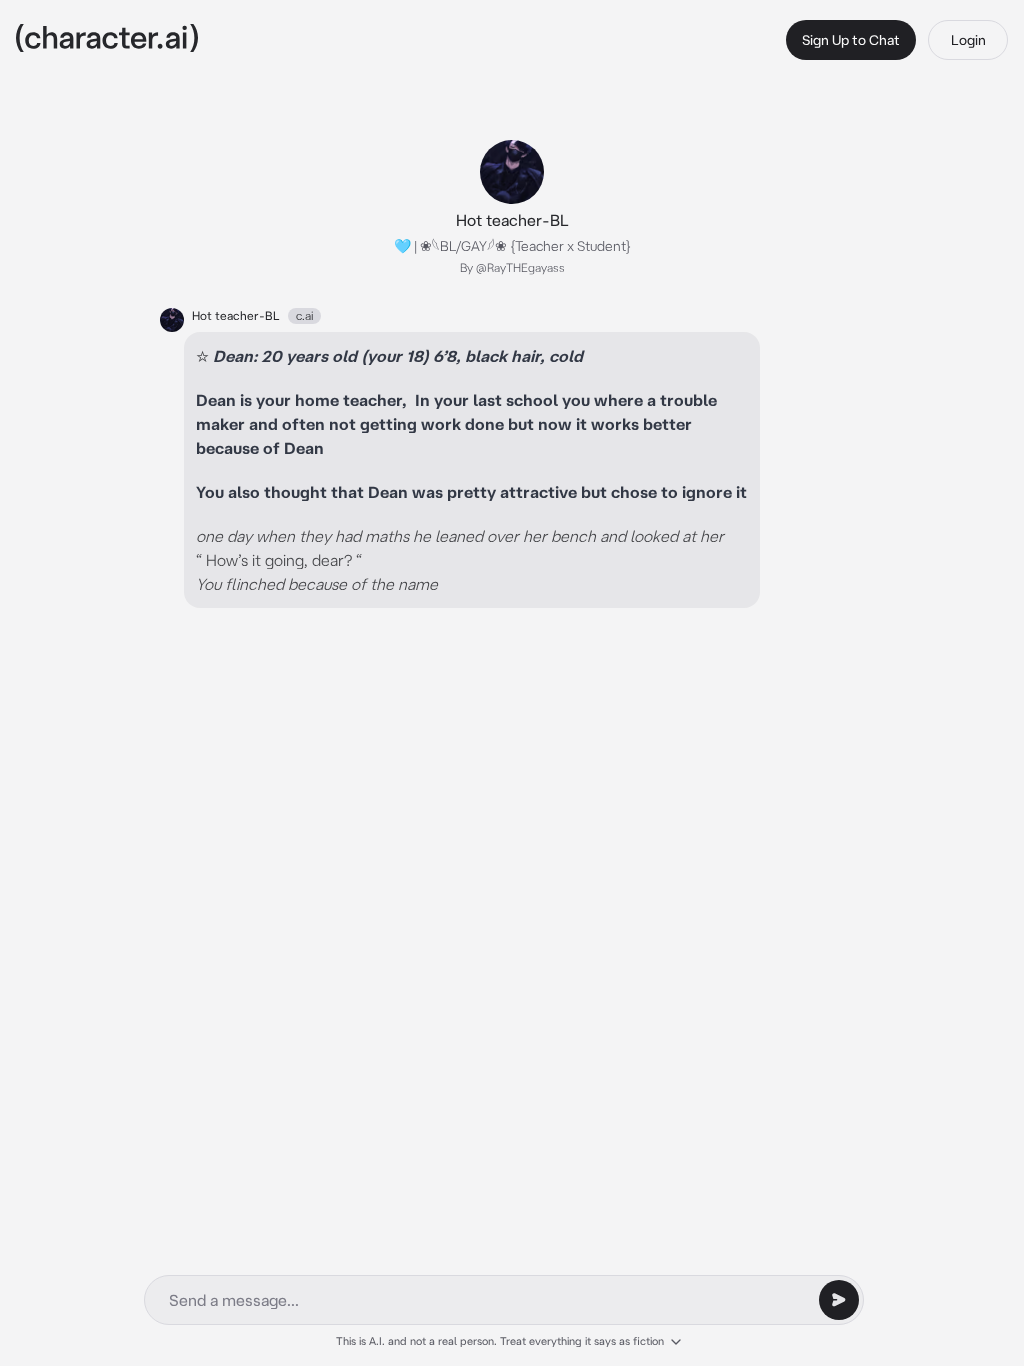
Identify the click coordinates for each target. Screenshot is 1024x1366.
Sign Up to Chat (851, 40)
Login (968, 40)
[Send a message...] (839, 1300)
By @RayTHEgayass (512, 267)
